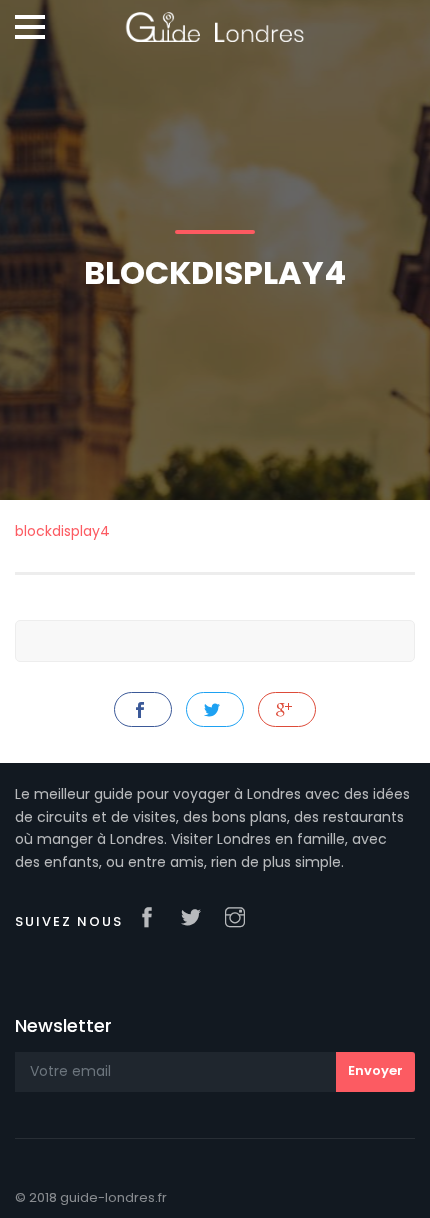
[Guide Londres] (214, 20)
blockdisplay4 (62, 531)
